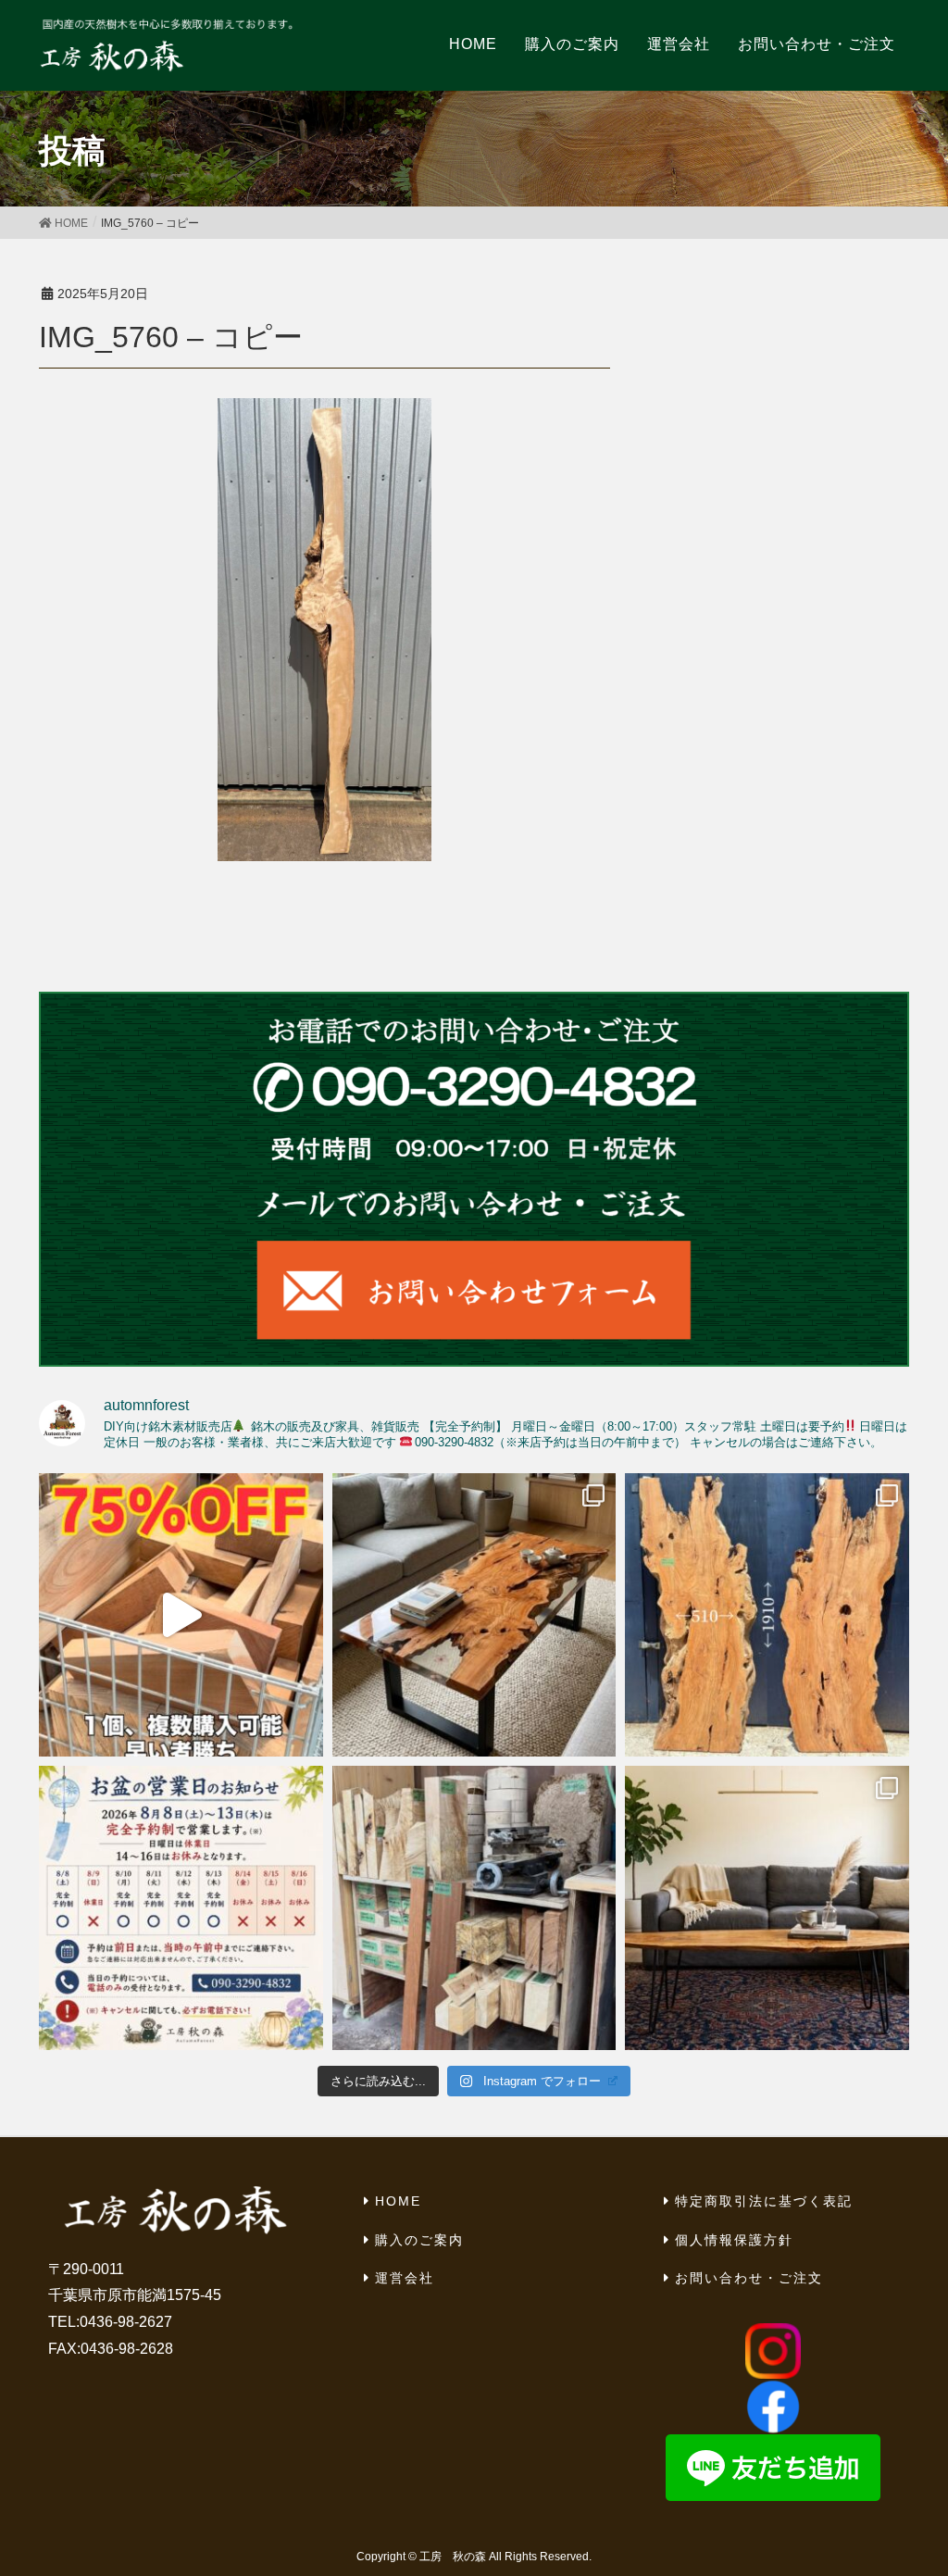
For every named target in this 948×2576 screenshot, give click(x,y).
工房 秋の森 (453, 2557)
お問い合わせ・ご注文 (749, 2278)
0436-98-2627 (126, 2322)
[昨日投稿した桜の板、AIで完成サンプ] (474, 1615)
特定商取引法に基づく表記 (764, 2201)
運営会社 (405, 2278)
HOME (398, 2201)
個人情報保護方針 (734, 2240)
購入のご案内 (419, 2240)
